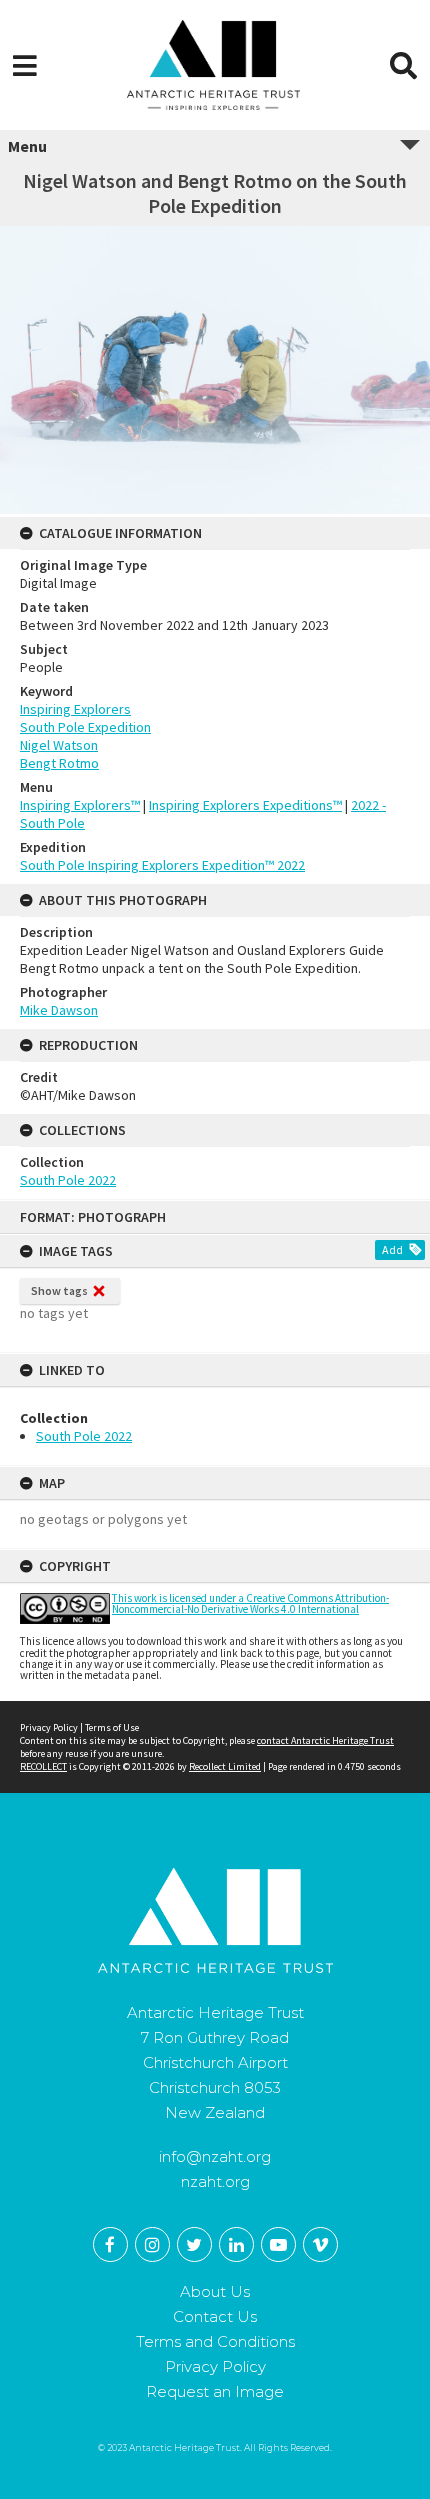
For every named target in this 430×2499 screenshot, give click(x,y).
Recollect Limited (225, 1766)
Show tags (59, 1290)
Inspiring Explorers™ (80, 805)
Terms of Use (112, 1727)
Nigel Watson (59, 745)
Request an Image (215, 2391)
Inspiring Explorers (75, 709)
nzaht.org (215, 2181)
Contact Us (215, 2316)
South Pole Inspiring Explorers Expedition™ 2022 (162, 865)
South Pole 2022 (84, 1436)
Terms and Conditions (215, 2341)
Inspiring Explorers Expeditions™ (245, 805)
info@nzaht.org (215, 2156)
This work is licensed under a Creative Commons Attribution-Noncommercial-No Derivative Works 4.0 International (250, 1603)
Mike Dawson (59, 1010)
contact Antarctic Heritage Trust (325, 1740)
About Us (215, 2291)
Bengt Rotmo (59, 763)
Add (392, 1249)
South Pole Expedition (85, 727)
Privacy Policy (49, 1727)
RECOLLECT (43, 1766)
